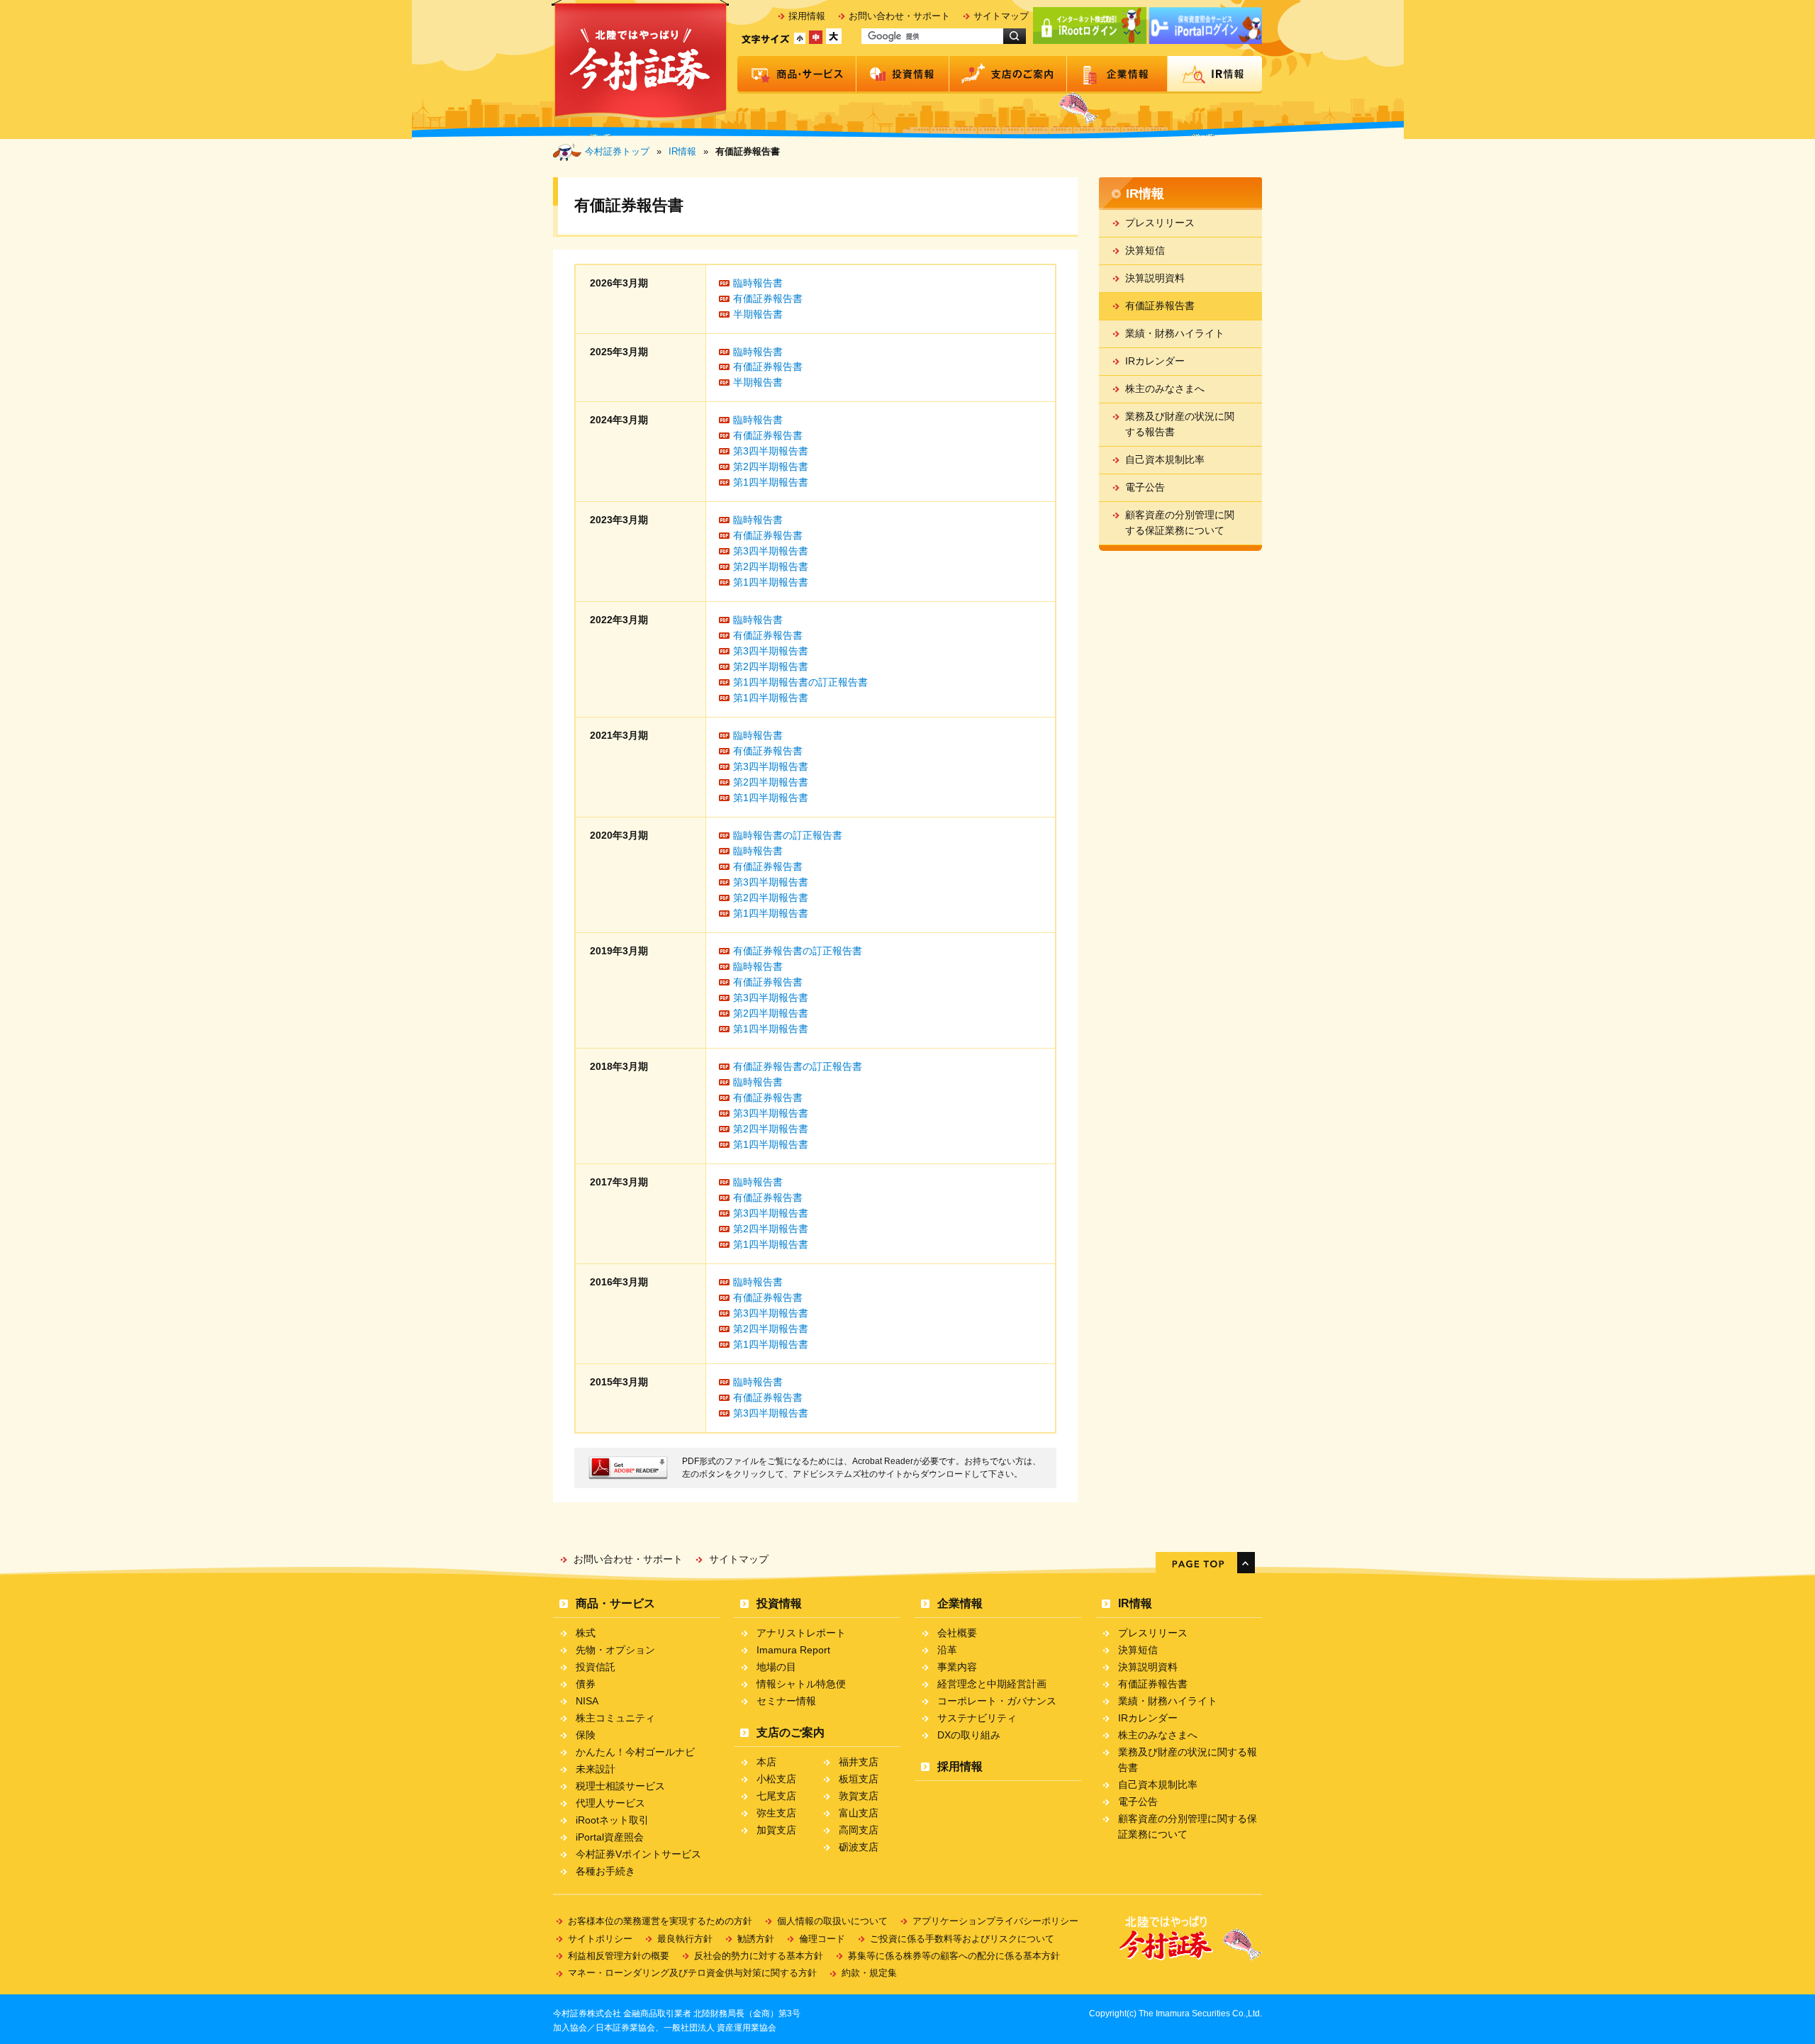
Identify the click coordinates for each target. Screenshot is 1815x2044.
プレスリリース (1160, 223)
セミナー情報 (786, 1701)
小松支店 (776, 1779)
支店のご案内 (1008, 75)
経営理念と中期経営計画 (992, 1684)
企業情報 (1117, 75)
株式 (586, 1633)
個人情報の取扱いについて (832, 1921)
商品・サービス (797, 75)
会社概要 (957, 1633)
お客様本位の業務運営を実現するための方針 (660, 1921)
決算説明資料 (1155, 278)
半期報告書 (758, 314)
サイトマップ (1001, 16)
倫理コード (822, 1939)
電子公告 (1145, 487)
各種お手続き (605, 1871)
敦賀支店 (859, 1796)
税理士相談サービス (620, 1786)
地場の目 (776, 1667)
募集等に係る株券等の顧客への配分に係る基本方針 (954, 1956)
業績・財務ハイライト (1175, 333)
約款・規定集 (869, 1973)
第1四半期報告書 (771, 482)
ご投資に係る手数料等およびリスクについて (962, 1939)
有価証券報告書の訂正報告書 (798, 951)
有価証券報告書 (768, 298)
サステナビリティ (977, 1718)
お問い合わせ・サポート (899, 16)
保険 (586, 1735)
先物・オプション (615, 1650)
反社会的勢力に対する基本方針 (759, 1956)
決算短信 (1145, 250)
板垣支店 (859, 1779)
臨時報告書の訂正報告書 (788, 835)
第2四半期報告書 (771, 467)
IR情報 (1215, 75)
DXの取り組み (969, 1735)
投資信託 (596, 1667)
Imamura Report (793, 1650)
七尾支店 (776, 1796)
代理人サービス (610, 1803)
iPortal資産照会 (610, 1837)
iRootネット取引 (612, 1820)
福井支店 (859, 1762)
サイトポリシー (600, 1939)
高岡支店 (859, 1830)
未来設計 (596, 1769)
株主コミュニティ (615, 1718)
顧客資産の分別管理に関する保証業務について (1180, 523)
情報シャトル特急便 (801, 1684)
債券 (586, 1684)
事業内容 (957, 1667)
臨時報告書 (758, 283)
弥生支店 (776, 1813)
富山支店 (859, 1813)
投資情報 (903, 75)
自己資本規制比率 (1165, 459)
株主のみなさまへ (1165, 389)
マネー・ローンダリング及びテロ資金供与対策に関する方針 (692, 1973)
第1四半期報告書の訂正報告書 (800, 682)
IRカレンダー (1155, 361)
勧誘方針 (756, 1939)
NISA (587, 1701)
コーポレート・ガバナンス (997, 1701)
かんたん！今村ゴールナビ (635, 1752)
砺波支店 (859, 1847)
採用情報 (807, 16)
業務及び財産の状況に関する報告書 (1180, 424)
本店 (766, 1762)
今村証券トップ (617, 151)
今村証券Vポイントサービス (638, 1854)
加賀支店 (776, 1830)
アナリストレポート (801, 1633)
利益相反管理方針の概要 (619, 1956)
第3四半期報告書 (771, 451)
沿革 (947, 1650)
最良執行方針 (685, 1939)
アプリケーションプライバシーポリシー (995, 1921)
